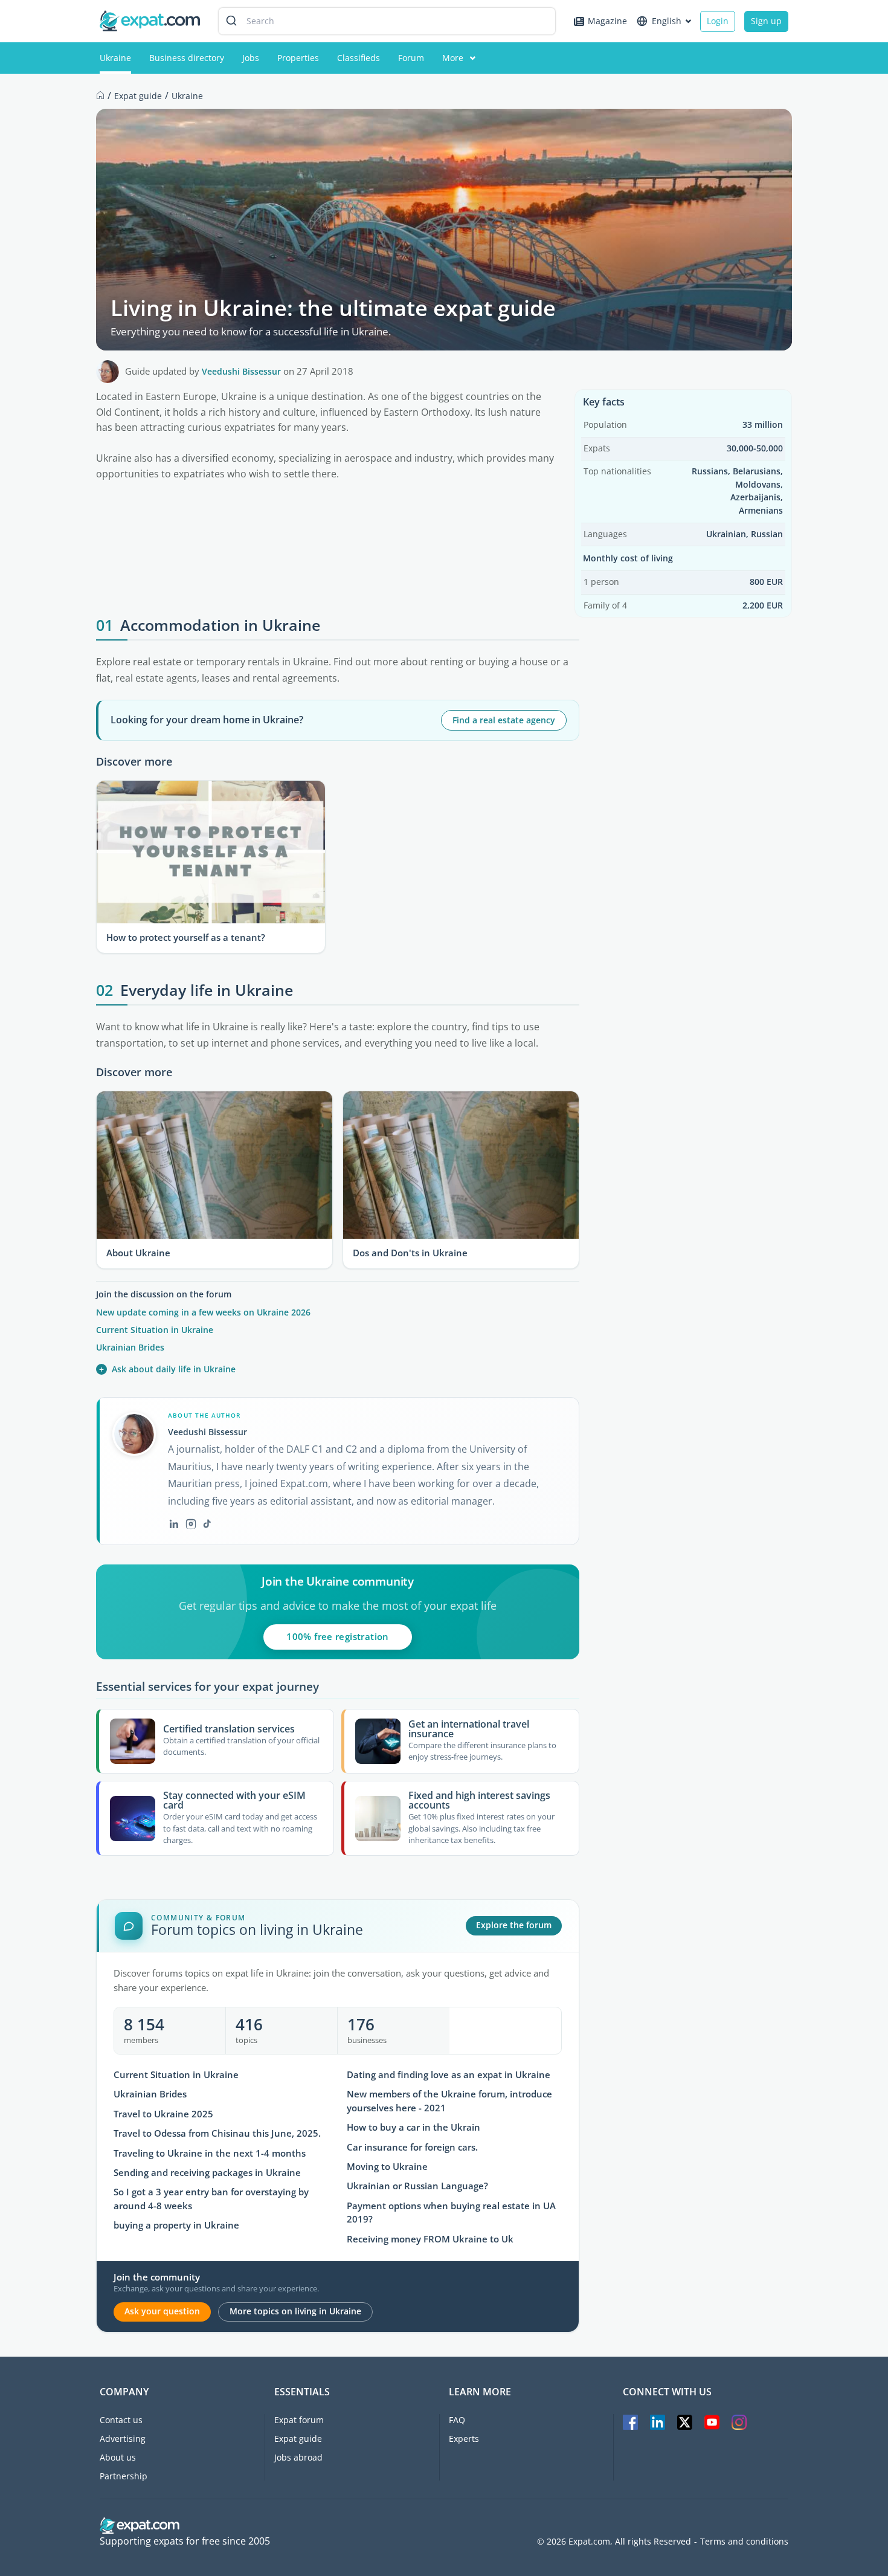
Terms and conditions (744, 2542)
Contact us (121, 2420)
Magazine (607, 21)
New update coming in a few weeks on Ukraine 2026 (203, 1312)
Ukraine (115, 58)
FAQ (457, 2420)
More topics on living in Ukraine (295, 2311)
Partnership (124, 2476)
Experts (464, 2439)
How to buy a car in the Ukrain (413, 2127)
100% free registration (337, 1636)
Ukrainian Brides (130, 1347)
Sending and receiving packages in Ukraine (207, 2173)
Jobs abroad (298, 2457)
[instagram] (191, 1524)
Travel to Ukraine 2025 (163, 2114)
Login (718, 21)
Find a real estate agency (504, 720)
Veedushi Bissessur (241, 371)
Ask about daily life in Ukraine (167, 1369)
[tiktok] (207, 1524)
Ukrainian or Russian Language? (417, 2186)
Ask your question (162, 2311)
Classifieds (359, 58)
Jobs (251, 58)
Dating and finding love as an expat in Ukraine (449, 2075)
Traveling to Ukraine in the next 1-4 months (210, 2153)
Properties (298, 58)
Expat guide (298, 2439)
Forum (411, 58)
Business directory (187, 58)
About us (118, 2457)
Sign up (766, 21)
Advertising (123, 2439)
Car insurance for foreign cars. (412, 2147)
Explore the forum (514, 1925)
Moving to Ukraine (387, 2167)
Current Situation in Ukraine (155, 1330)
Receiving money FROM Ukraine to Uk (430, 2239)
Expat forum (299, 2420)
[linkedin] (174, 1524)
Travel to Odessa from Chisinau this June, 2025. (217, 2133)
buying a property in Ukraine (176, 2225)
